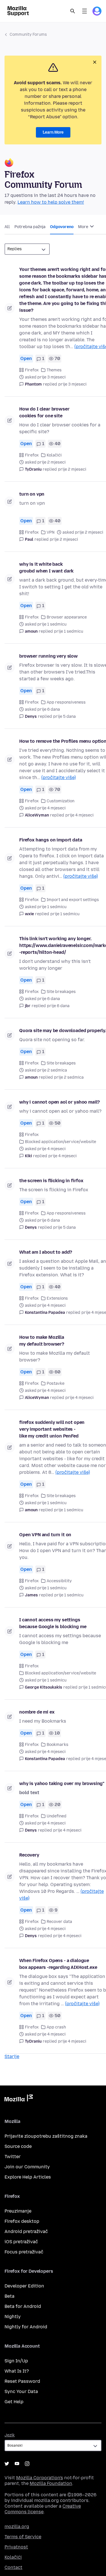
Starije (12, 2056)
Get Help (14, 2402)
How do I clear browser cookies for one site (44, 412)
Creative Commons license (43, 2509)
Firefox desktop (22, 2221)
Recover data (59, 1922)
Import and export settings (73, 900)
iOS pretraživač (21, 2242)
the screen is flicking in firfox (51, 1181)
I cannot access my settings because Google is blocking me (53, 1623)
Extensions (57, 1298)
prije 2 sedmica (69, 1077)
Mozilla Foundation (51, 2483)
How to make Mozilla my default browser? (42, 1341)
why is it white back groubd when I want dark (46, 568)
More (84, 227)
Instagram (27, 2464)
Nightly (13, 2317)
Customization (60, 801)
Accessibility (59, 1581)
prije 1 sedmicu (69, 631)
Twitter (13, 2157)
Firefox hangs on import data (51, 840)
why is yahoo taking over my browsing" (62, 1783)
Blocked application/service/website (60, 1142)
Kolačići (54, 455)
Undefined (57, 1816)
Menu (85, 11)
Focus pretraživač (24, 2252)
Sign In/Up (16, 2361)
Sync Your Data (21, 2391)
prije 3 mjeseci (72, 384)
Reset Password (22, 2381)
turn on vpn (32, 494)
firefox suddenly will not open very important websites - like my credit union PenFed (52, 1429)
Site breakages (61, 992)
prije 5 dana (64, 716)
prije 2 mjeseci (72, 469)
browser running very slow (48, 656)
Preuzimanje (18, 2211)
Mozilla (19, 2099)
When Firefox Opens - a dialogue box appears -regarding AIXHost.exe (58, 1964)
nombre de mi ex (37, 1712)
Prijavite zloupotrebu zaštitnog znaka (46, 2136)
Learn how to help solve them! (51, 202)
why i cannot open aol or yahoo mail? (60, 1102)
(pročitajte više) (59, 777)
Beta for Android (23, 2306)
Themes (54, 370)
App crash (56, 2027)
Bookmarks (58, 1745)
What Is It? (17, 2371)
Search (73, 11)
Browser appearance (67, 617)
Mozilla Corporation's (40, 2478)
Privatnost (16, 2547)
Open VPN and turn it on (45, 1535)
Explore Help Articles (28, 2177)
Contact (13, 2567)
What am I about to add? (46, 1252)
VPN (51, 532)
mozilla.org (17, 2526)
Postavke (56, 1383)
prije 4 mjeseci (79, 815)
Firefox (32, 370)
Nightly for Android (26, 2327)
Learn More (53, 132)
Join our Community (27, 2167)
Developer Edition (24, 2286)
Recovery (29, 1855)
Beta (9, 2296)
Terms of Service (23, 2537)
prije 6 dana (58, 1006)
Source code (18, 2146)
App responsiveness (66, 702)
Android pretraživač (26, 2231)
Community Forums (28, 34)
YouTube (17, 2464)
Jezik (10, 2435)
